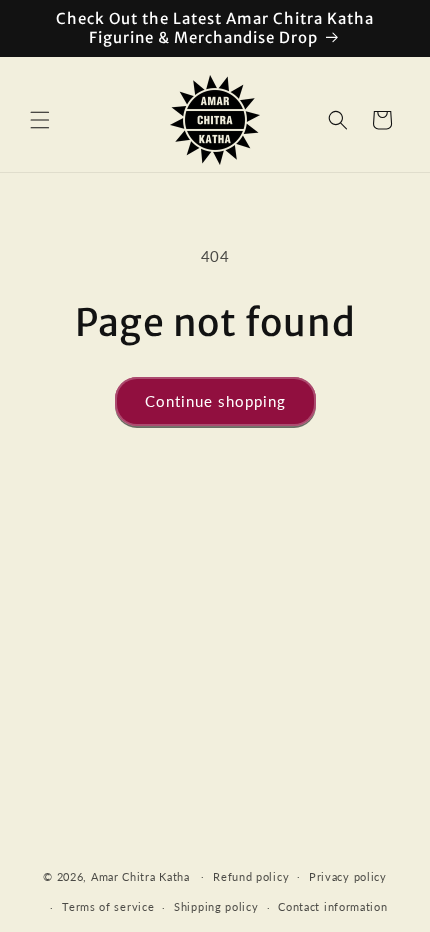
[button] (40, 120)
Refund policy (251, 876)
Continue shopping (215, 401)
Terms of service (108, 906)
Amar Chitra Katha (140, 875)
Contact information (332, 906)
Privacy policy (348, 876)
